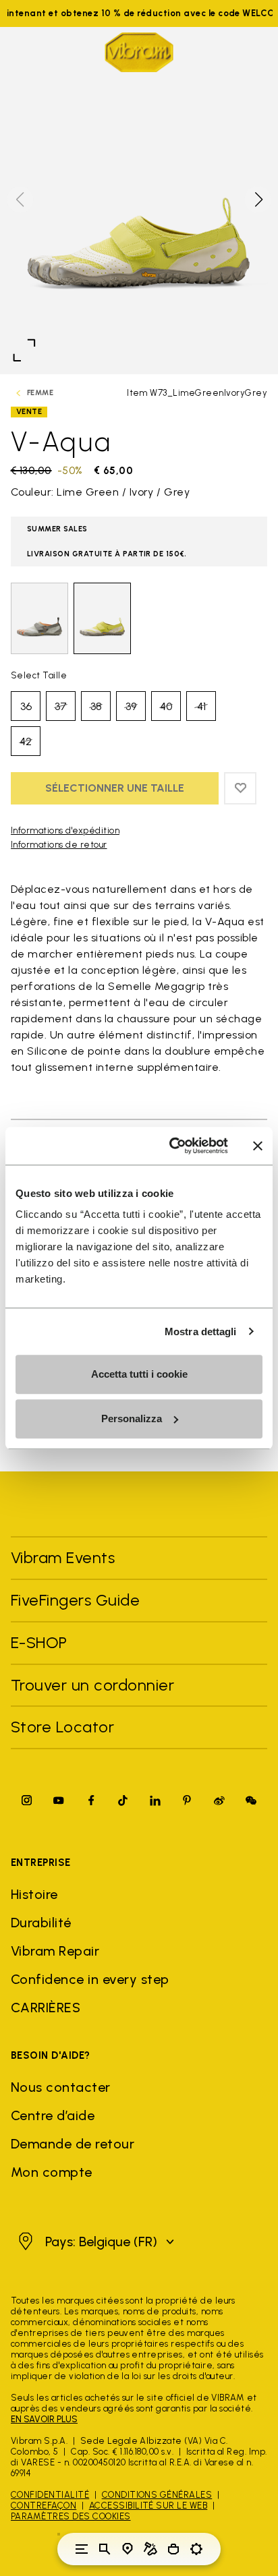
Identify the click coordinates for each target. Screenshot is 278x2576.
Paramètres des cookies (71, 2516)
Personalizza (132, 1418)
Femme (40, 393)
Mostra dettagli (201, 1331)
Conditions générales (157, 2495)
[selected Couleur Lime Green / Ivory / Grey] (102, 618)
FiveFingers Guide (78, 1600)
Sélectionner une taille (115, 788)
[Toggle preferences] (196, 2549)
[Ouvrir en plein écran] (24, 350)
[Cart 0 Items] (173, 2549)
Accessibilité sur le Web (148, 2506)
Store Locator (62, 1727)
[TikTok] (123, 1800)
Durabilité (41, 1923)
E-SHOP (39, 1642)
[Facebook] (91, 1800)
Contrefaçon (44, 2506)
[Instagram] (27, 1800)
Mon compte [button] (52, 2172)
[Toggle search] (105, 2549)
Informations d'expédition (65, 830)
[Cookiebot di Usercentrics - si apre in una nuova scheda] (172, 1146)
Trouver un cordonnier (92, 1685)
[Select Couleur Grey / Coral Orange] (39, 618)
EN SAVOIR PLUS (44, 2419)
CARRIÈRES (46, 2008)
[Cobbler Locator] (150, 2549)
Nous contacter (61, 2087)
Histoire (34, 1894)
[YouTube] (59, 1800)
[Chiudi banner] (258, 1146)
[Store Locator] (128, 2549)
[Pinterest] (187, 1800)
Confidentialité (50, 2495)
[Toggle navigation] (82, 2549)
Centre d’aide (53, 2115)
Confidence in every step (90, 1979)
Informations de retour (59, 845)
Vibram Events (63, 1557)
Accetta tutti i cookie (139, 1374)
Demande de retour (73, 2144)
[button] (258, 200)
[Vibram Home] (139, 52)
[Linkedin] (155, 1800)
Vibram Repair (55, 1951)
